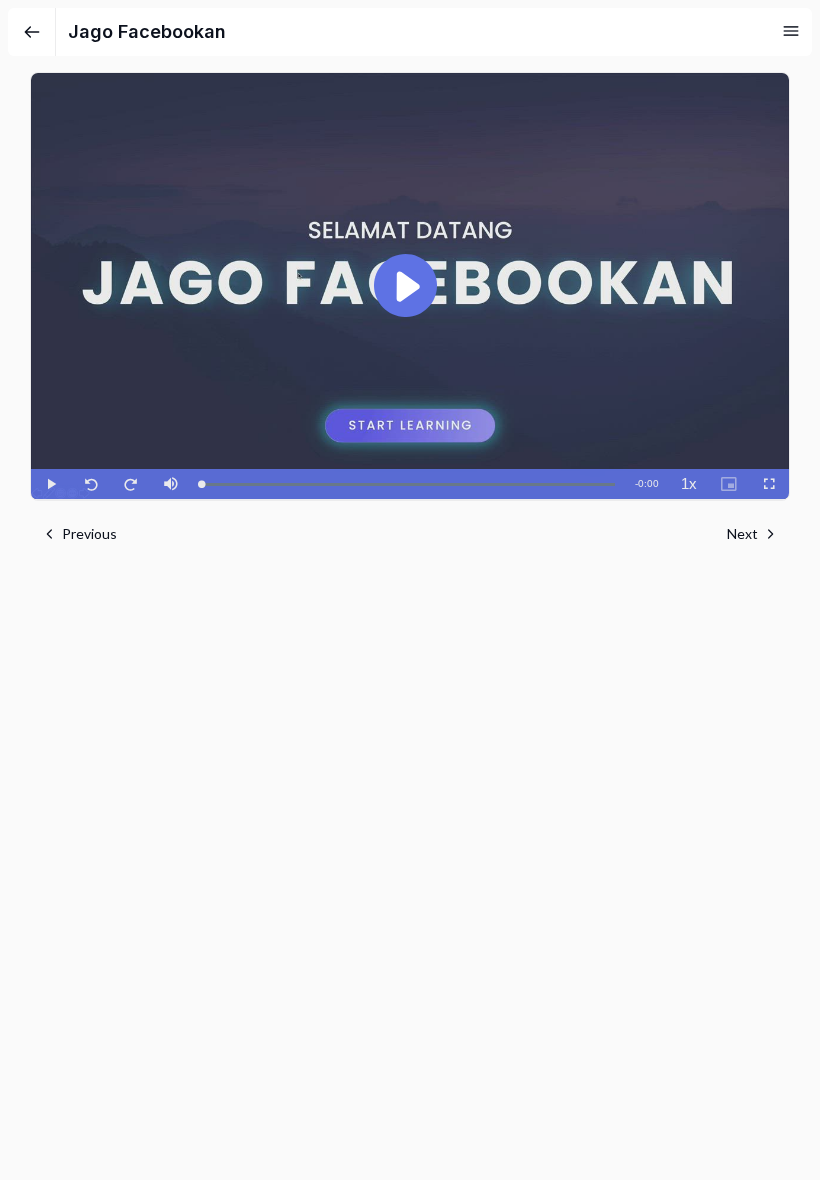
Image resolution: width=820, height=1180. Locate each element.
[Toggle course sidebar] (791, 31)
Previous (89, 533)
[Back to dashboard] (32, 32)
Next (742, 533)
